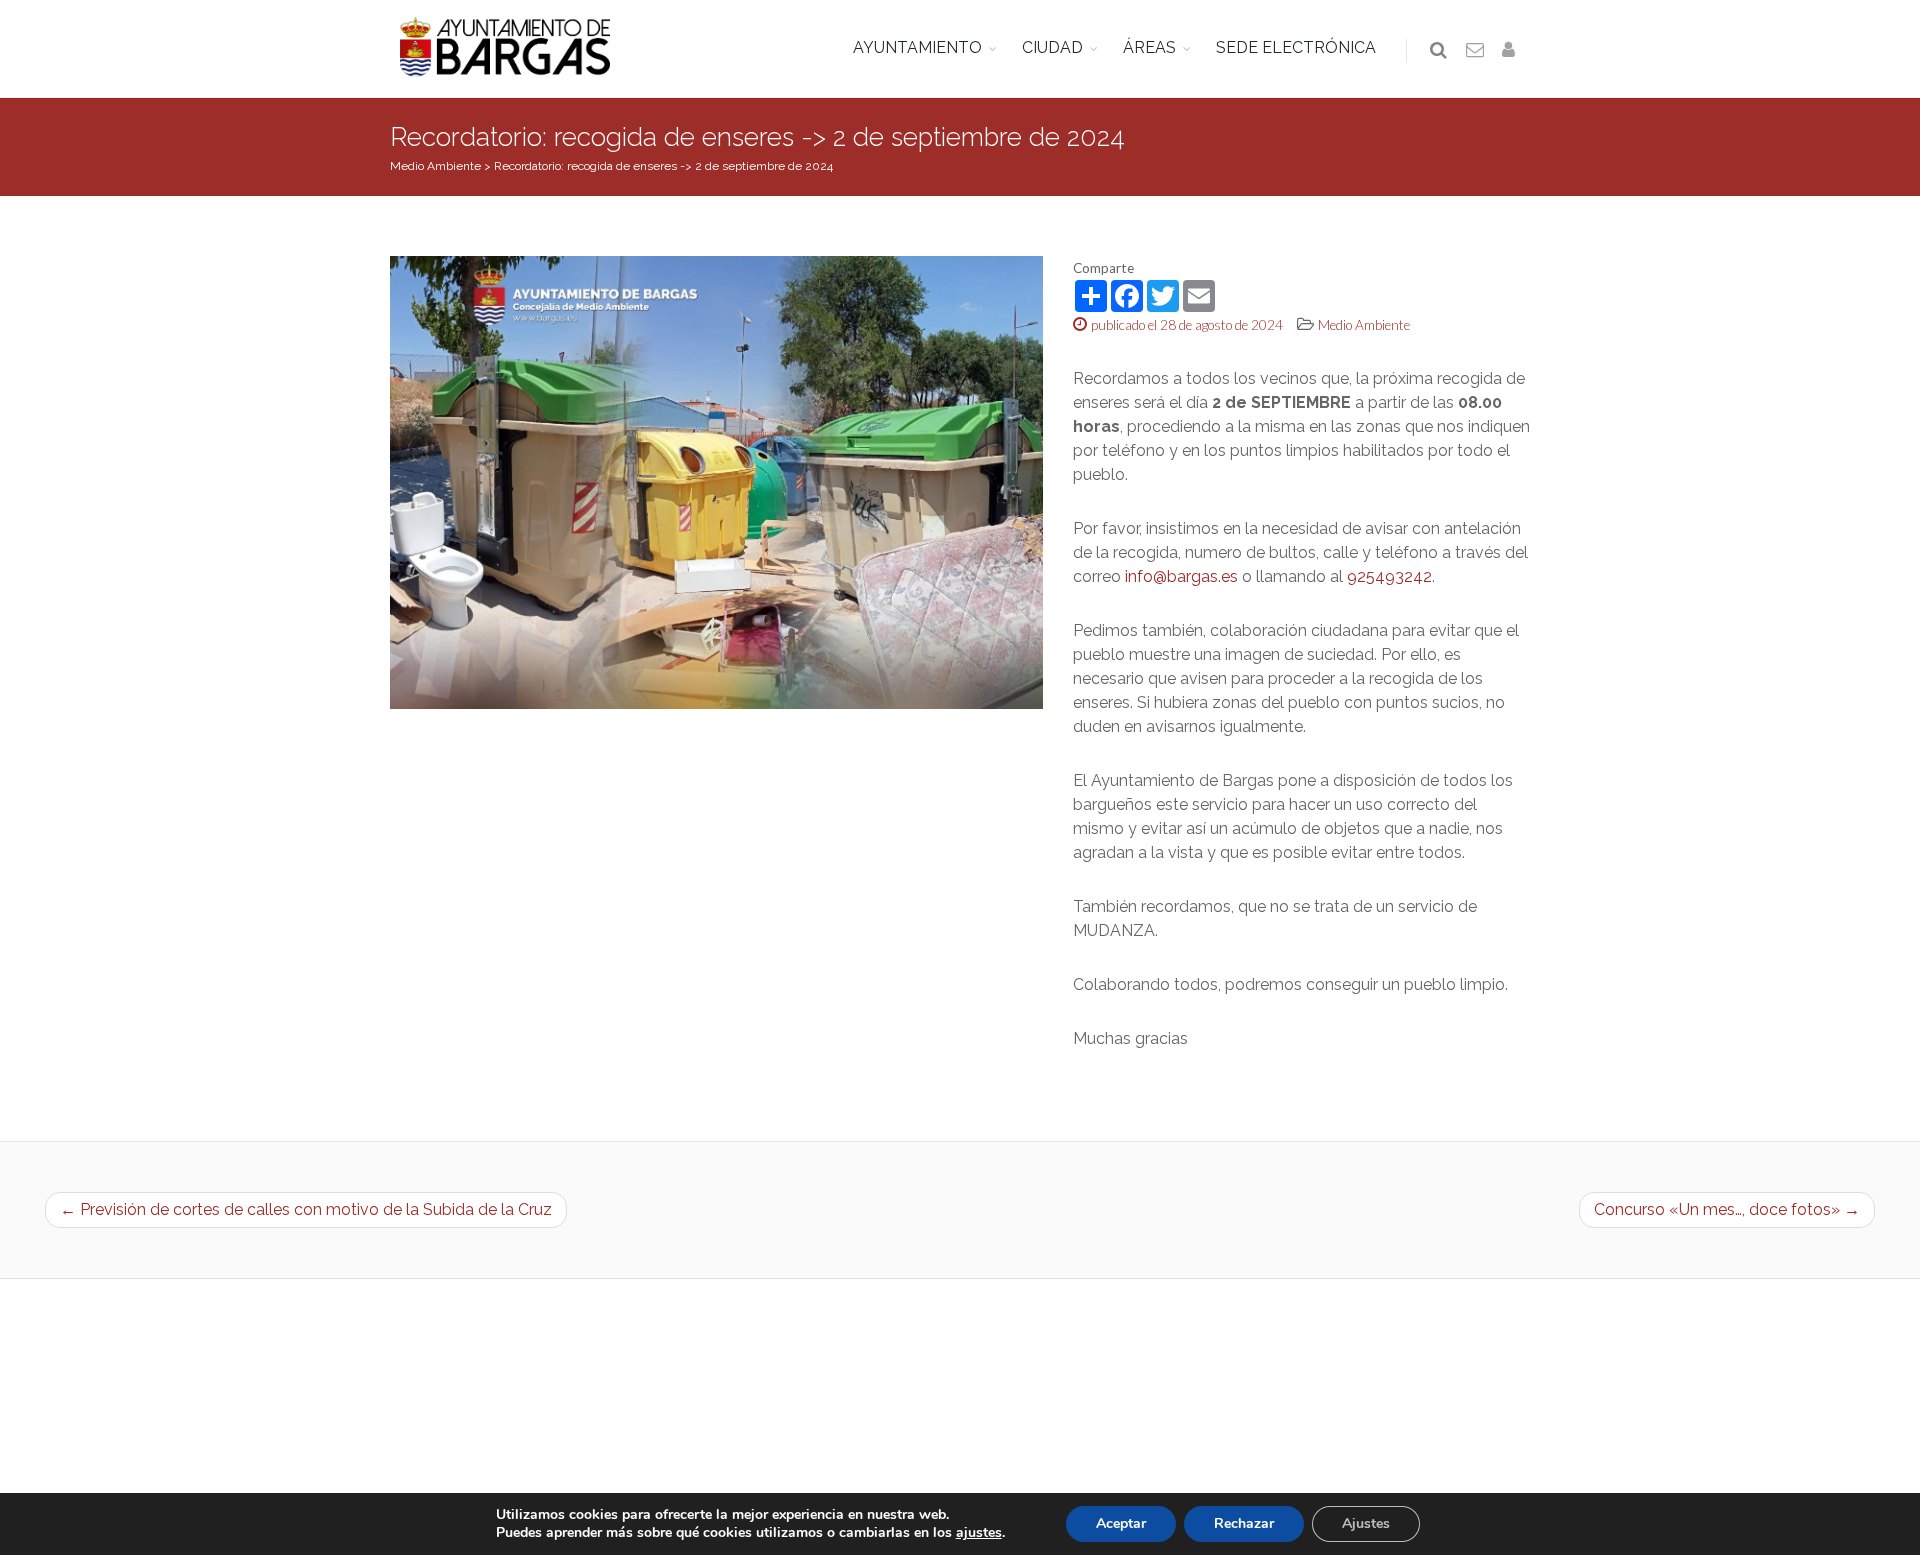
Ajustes (1366, 1523)
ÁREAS (1149, 47)
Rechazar (1244, 1523)
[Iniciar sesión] (1512, 51)
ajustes (979, 1533)
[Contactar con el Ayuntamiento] (1476, 51)
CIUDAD (1052, 47)
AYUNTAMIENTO (917, 47)
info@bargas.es (1181, 576)
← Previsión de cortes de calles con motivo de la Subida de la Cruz (306, 1209)
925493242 (1389, 576)
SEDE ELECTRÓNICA (1296, 47)
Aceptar (1121, 1523)
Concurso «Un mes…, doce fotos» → (1727, 1209)
